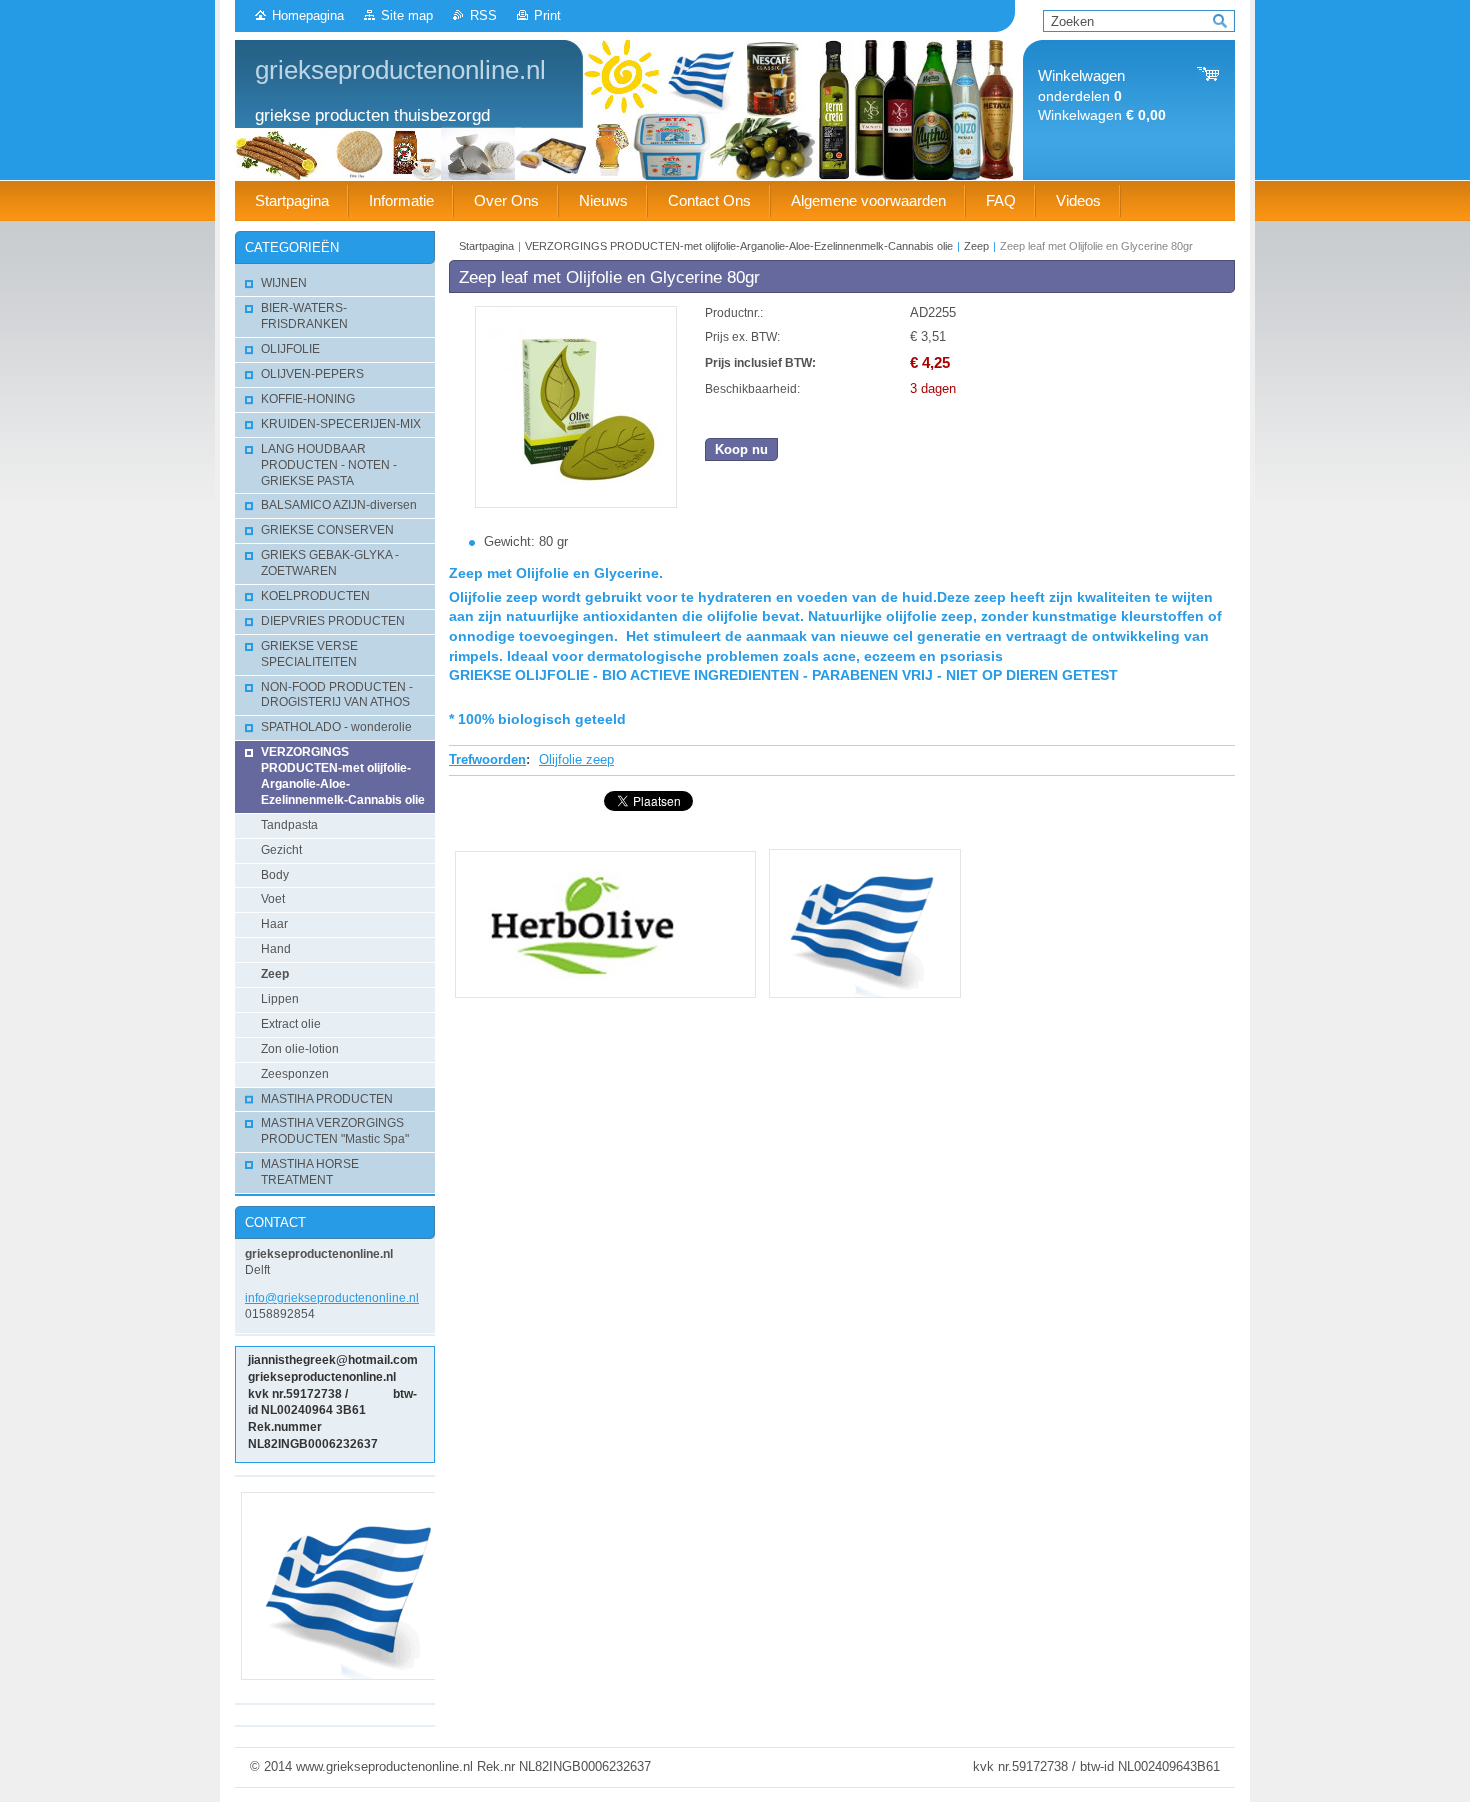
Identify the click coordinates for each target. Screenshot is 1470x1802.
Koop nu (741, 449)
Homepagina (308, 15)
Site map (407, 15)
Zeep (976, 246)
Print (547, 15)
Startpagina (486, 246)
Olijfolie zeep (576, 759)
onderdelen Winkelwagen (1102, 95)
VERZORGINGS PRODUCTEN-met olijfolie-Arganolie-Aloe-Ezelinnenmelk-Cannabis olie (739, 246)
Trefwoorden (487, 759)
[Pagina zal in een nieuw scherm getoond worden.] (576, 503)
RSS (483, 15)
